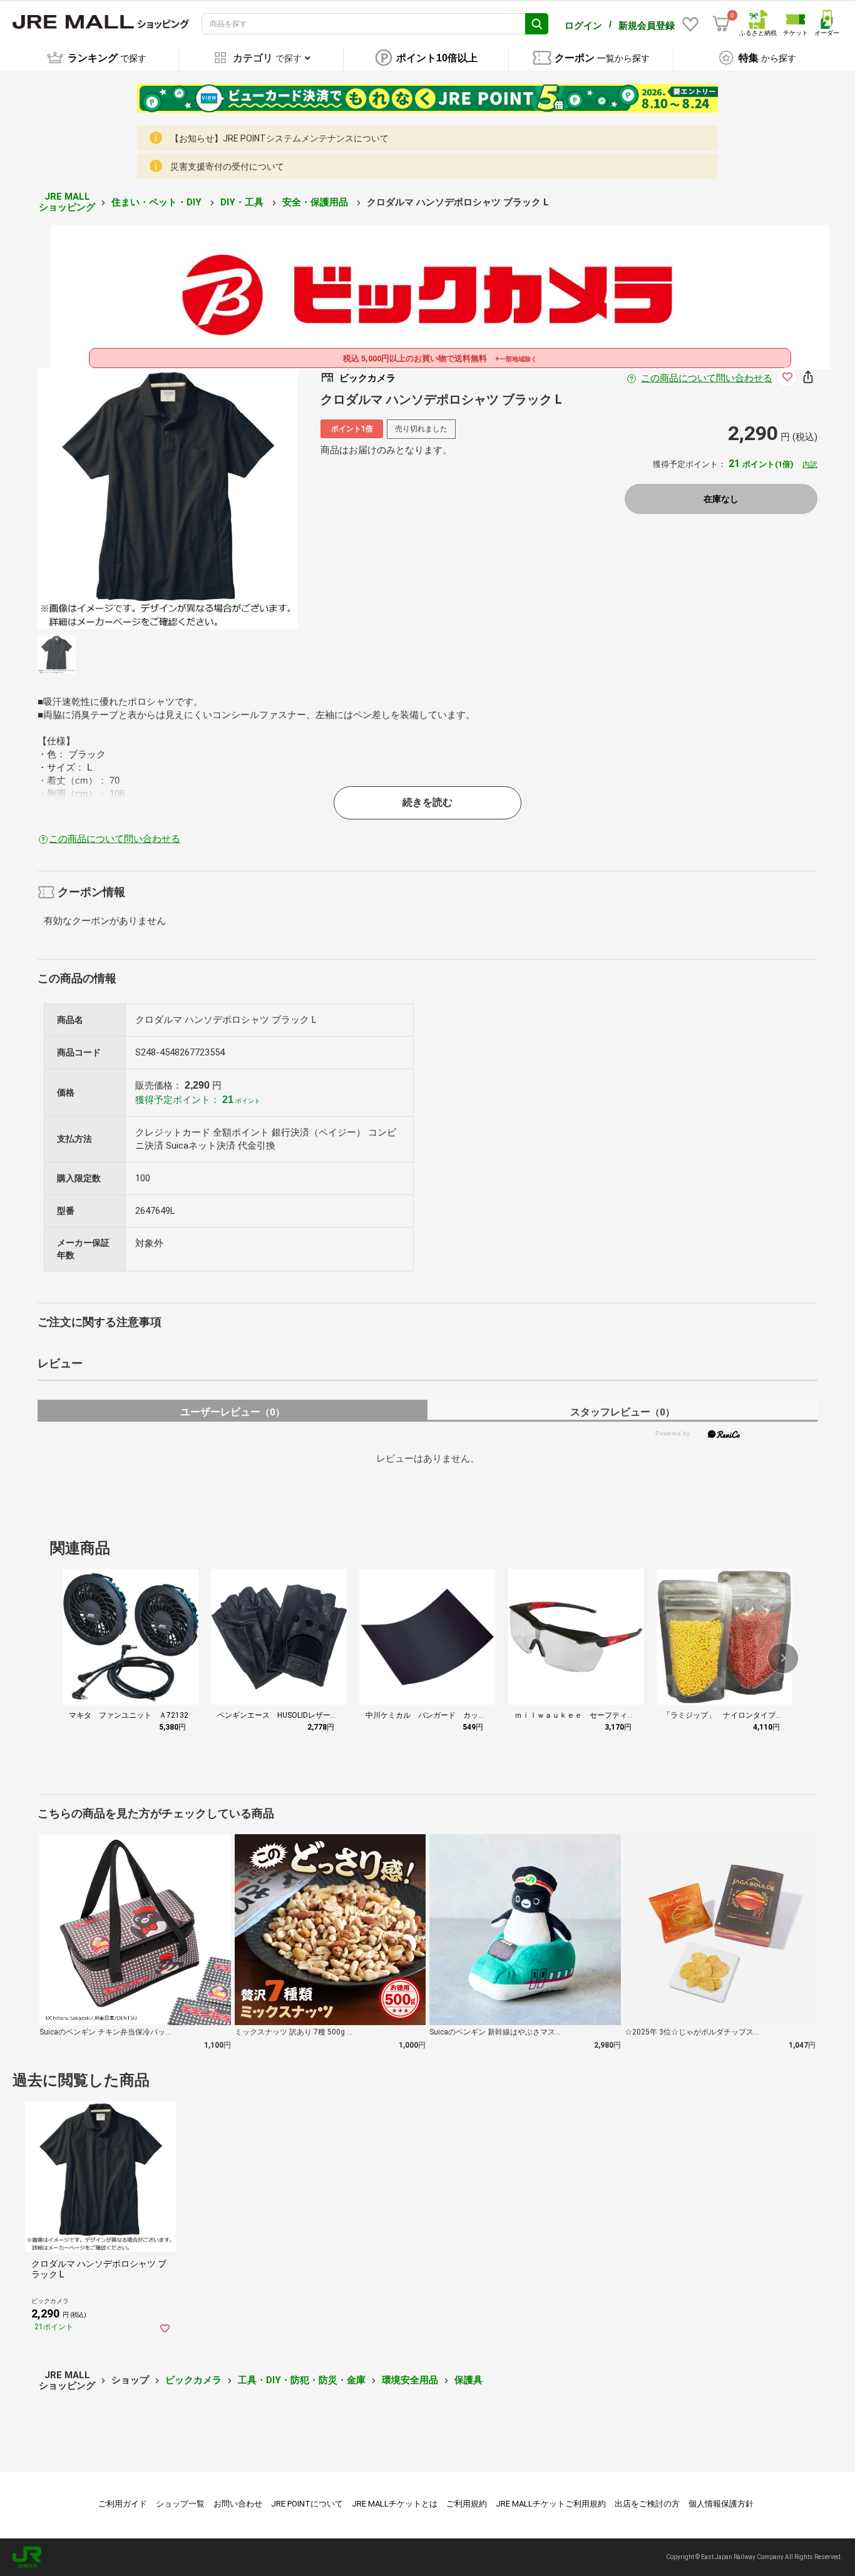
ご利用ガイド (123, 2504)
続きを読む (427, 802)
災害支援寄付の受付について (227, 167)
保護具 (468, 2380)
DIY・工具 (243, 202)
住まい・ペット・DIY (158, 202)
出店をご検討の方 (647, 2504)
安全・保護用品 (316, 202)
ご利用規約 (467, 2504)
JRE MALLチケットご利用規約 (551, 2504)
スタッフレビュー (622, 1412)
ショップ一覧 (180, 2504)
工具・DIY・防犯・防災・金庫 (302, 2380)
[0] (721, 24)
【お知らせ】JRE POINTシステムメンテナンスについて (279, 138)
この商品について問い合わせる (707, 378)
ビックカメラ (193, 2380)
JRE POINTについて (307, 2504)
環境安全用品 (410, 2380)
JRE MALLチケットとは (395, 2504)
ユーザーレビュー (233, 1412)
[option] (168, 499)
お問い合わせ (238, 2504)
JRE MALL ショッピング (67, 202)
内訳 (810, 464)
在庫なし (721, 499)
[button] (783, 1658)
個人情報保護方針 (721, 2504)
